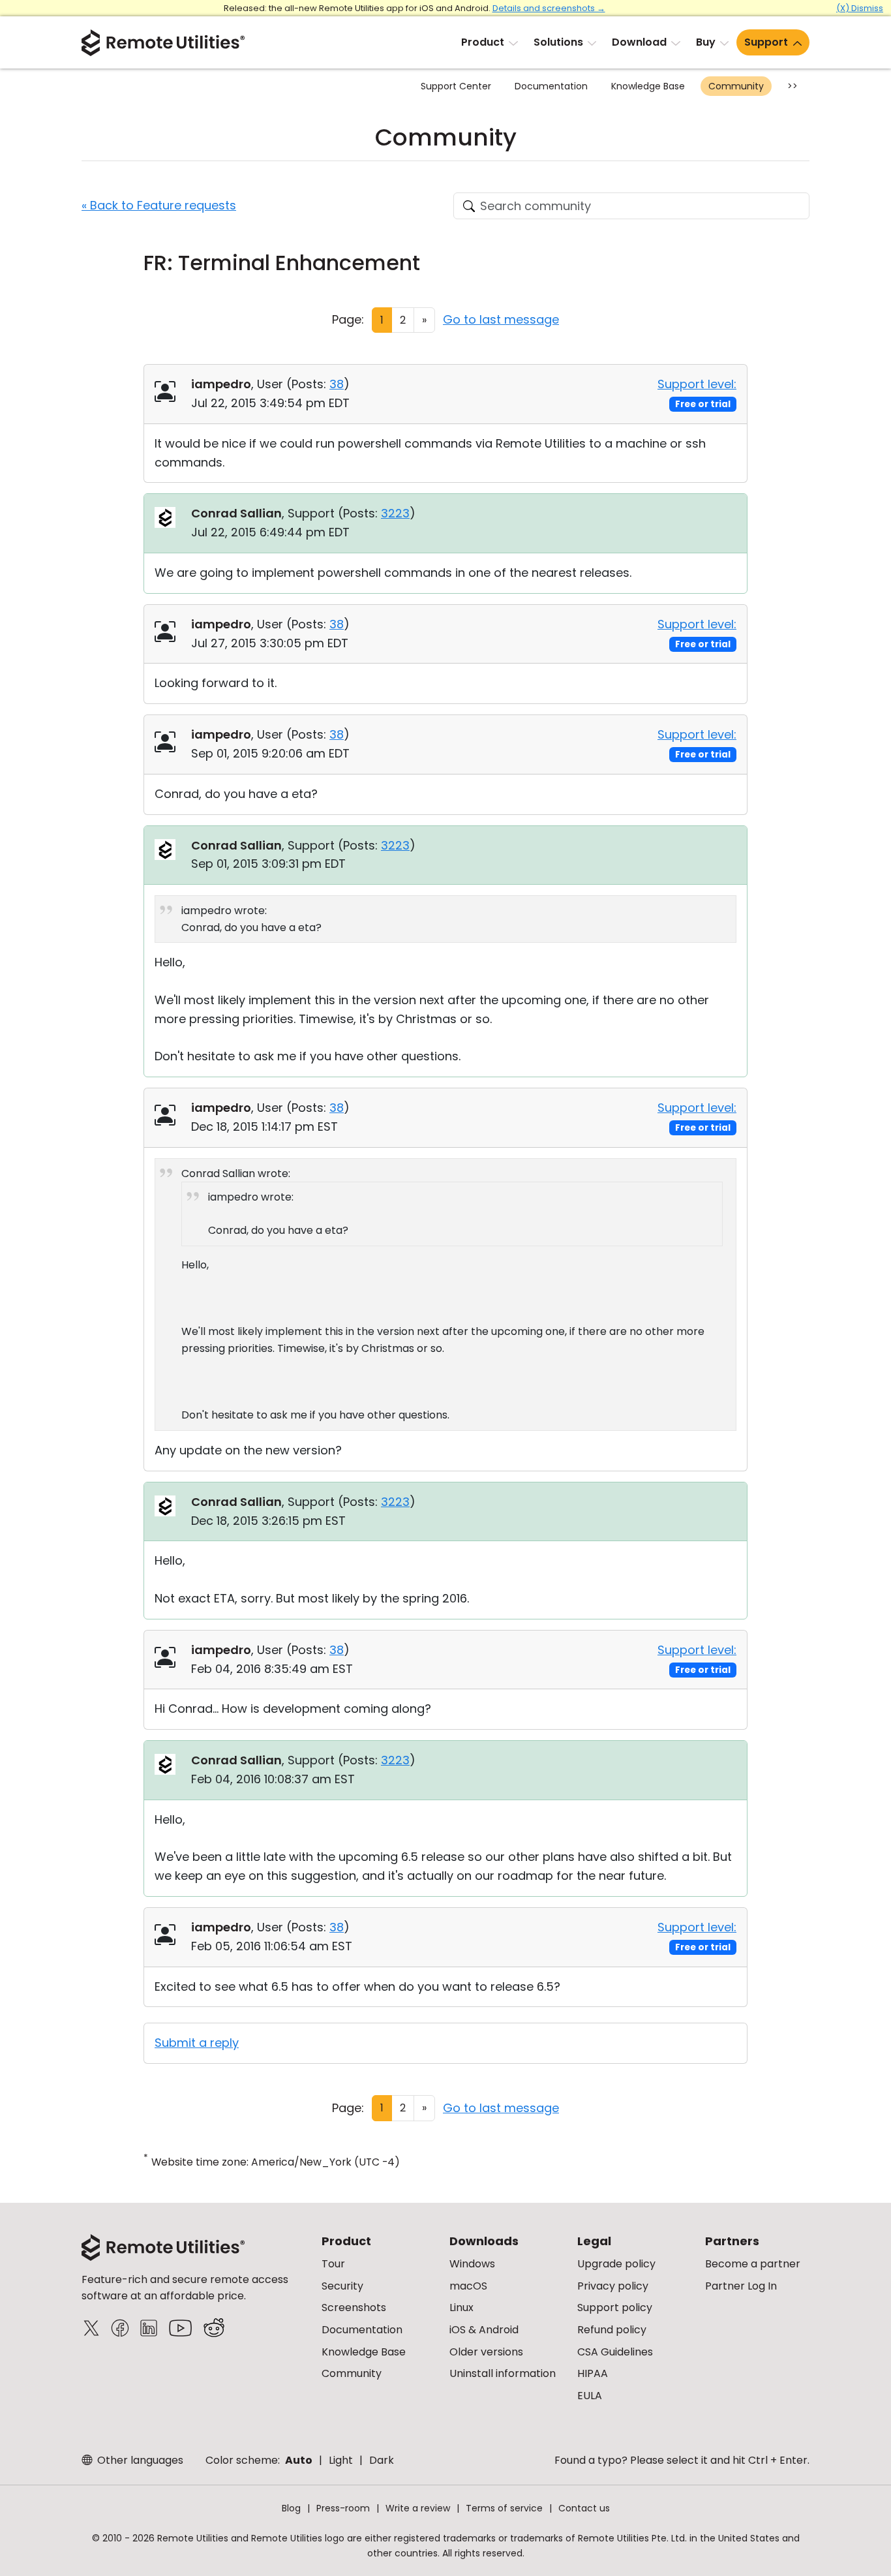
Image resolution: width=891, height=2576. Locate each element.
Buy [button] (706, 42)
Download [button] (639, 42)
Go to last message (501, 319)
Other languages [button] (139, 2460)
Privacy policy (613, 2286)
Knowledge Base (648, 86)
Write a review (418, 2508)
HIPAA (593, 2373)
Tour (333, 2264)
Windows (472, 2264)
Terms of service (504, 2508)
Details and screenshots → (549, 8)
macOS (468, 2286)
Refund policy (612, 2330)
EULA (590, 2396)
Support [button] (766, 42)
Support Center (456, 86)
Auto (299, 2460)
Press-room (343, 2508)
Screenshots (354, 2308)
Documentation (551, 86)
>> (793, 86)
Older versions (486, 2352)
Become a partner (753, 2264)
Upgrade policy (616, 2264)
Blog (291, 2508)
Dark (382, 2460)
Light (341, 2460)
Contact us (584, 2508)
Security (342, 2286)
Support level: (697, 384)
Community (736, 86)
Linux (461, 2308)
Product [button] (483, 42)
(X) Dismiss (860, 8)
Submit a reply (197, 2043)
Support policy (615, 2308)
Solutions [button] (558, 42)
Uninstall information (503, 2373)
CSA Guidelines (615, 2352)
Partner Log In (741, 2286)
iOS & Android (484, 2330)
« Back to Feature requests (159, 205)
